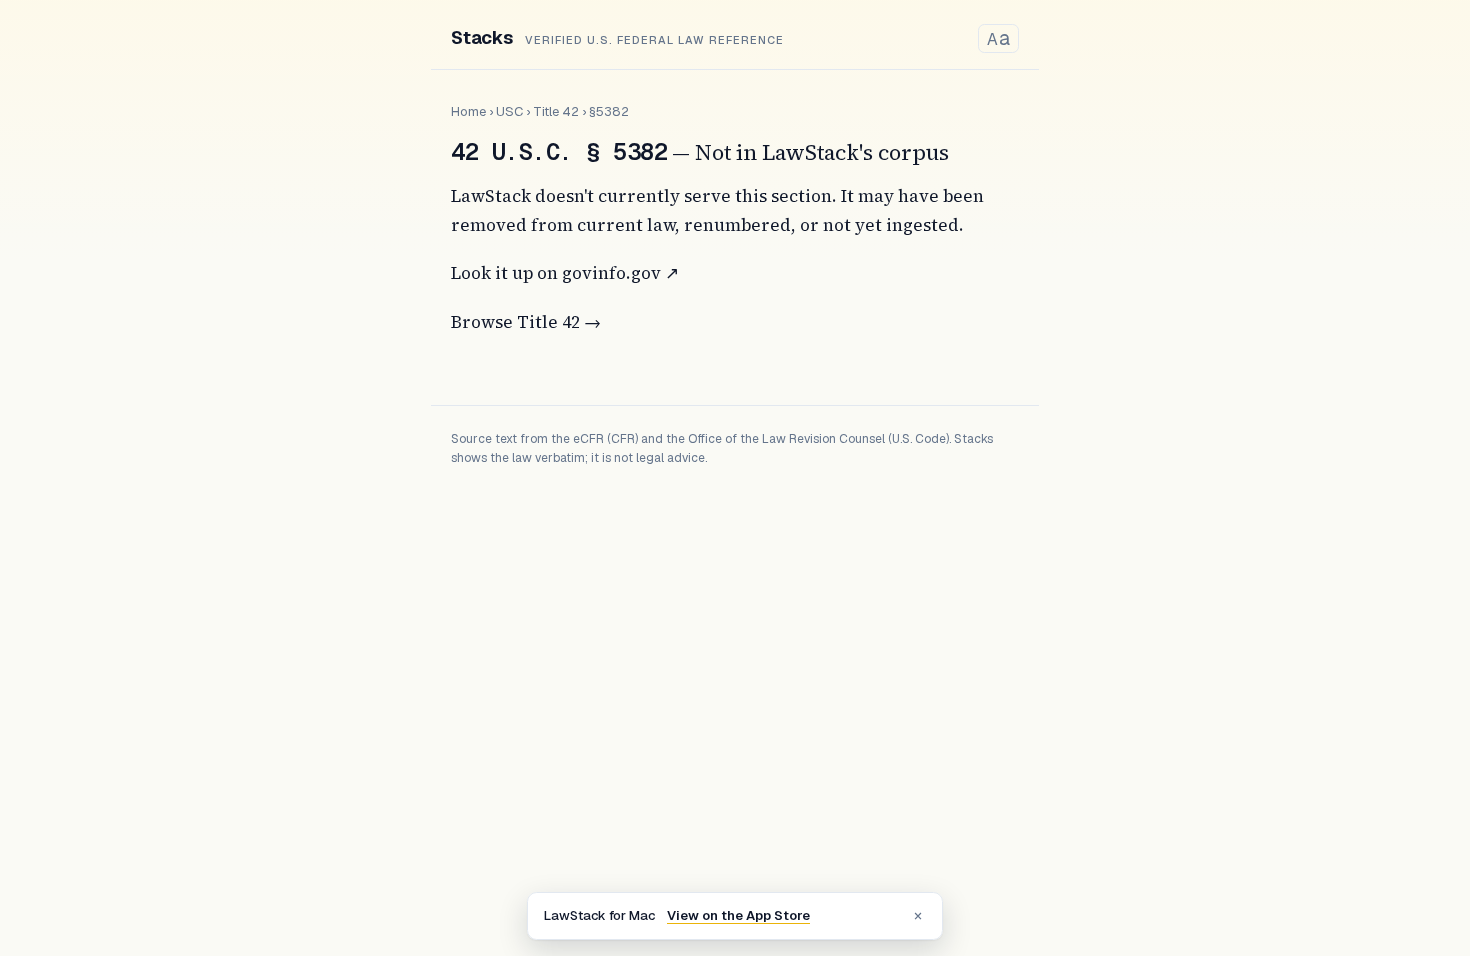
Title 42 (556, 111)
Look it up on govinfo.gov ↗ (565, 273)
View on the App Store (738, 915)
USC (509, 111)
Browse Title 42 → (526, 322)
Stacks (482, 37)
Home (468, 111)
